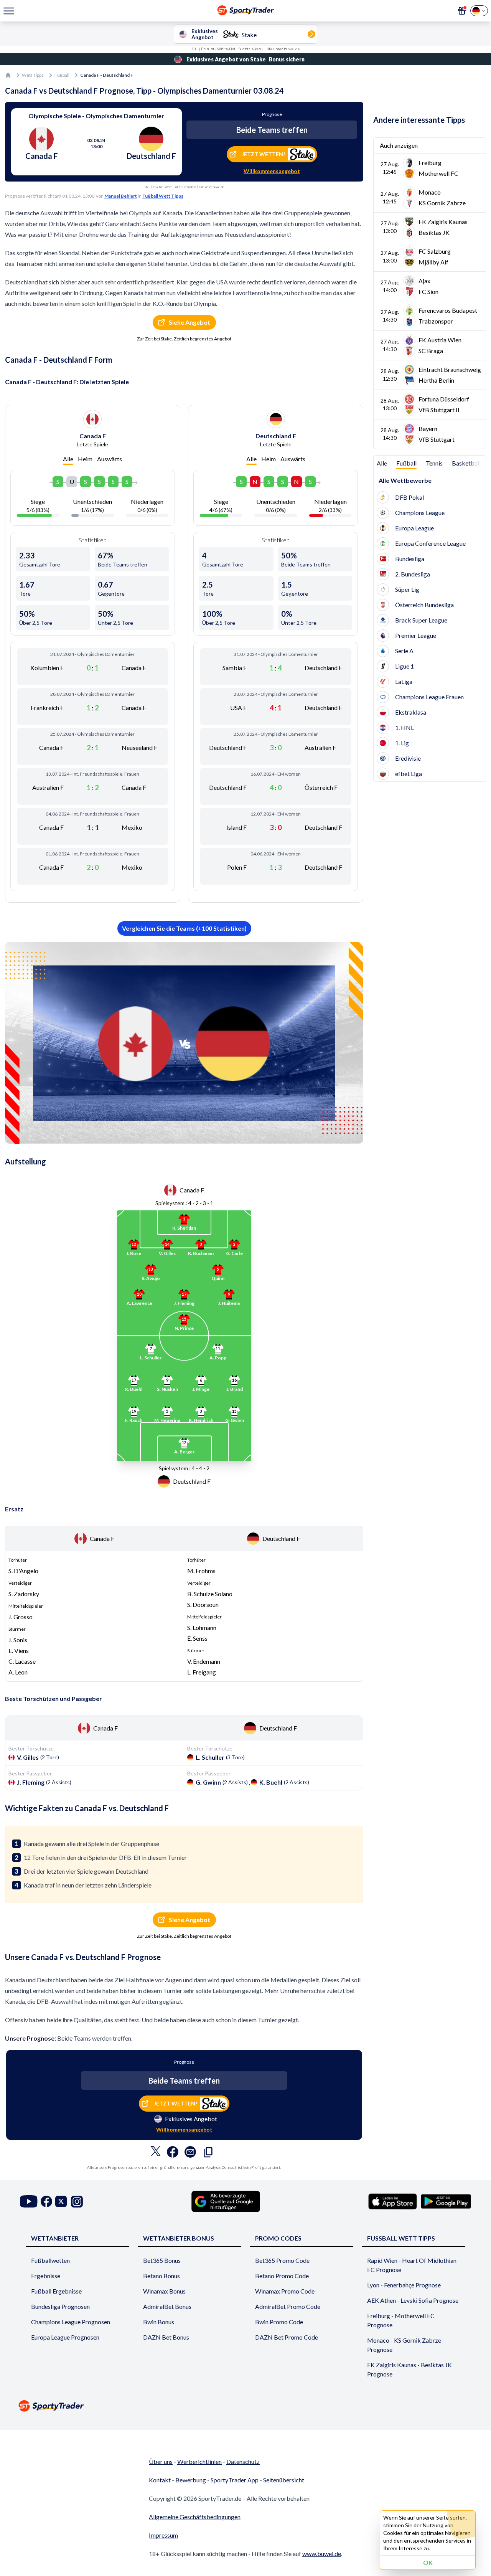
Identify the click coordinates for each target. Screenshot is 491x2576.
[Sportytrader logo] (245, 2406)
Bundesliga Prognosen (60, 2306)
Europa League (414, 528)
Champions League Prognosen (71, 2322)
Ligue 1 (404, 666)
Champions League (420, 513)
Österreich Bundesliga (424, 605)
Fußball (62, 75)
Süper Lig (407, 589)
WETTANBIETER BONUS (179, 2238)
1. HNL (404, 727)
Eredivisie (408, 758)
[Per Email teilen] (190, 2154)
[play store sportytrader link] (446, 2201)
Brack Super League (421, 620)
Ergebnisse (46, 2276)
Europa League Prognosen (65, 2337)
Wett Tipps (33, 75)
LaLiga (404, 681)
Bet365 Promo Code (282, 2260)
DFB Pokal (409, 497)
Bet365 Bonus (162, 2260)
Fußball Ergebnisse (56, 2291)
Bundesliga (410, 559)
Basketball (466, 463)
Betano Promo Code (282, 2276)
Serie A (404, 651)
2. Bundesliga (413, 574)
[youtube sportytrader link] (29, 2202)
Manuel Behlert (121, 196)
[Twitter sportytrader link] (61, 2202)
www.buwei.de (322, 2554)
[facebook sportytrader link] (46, 2202)
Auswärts (110, 459)
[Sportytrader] (8, 75)
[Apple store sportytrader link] (393, 2201)
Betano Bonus (161, 2276)
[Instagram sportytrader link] (77, 2202)
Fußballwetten (50, 2260)
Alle (68, 459)
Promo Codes (278, 2238)
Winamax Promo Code (285, 2291)
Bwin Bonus (159, 2322)
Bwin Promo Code (279, 2322)
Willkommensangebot (272, 171)
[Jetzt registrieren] (462, 11)
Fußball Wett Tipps (163, 196)
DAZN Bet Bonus (166, 2337)
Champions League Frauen (429, 697)
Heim (85, 459)
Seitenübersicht (284, 2480)
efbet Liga (409, 774)
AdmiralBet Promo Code (288, 2306)
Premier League (416, 635)
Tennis (434, 463)
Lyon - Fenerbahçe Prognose (404, 2285)
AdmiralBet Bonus (167, 2306)
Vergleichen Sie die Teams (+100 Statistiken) (184, 928)
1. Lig (402, 743)
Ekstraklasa (411, 712)
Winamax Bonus (164, 2291)
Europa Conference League (430, 543)
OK (428, 2562)
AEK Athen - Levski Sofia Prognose (413, 2300)
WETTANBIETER (55, 2238)
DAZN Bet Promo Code (287, 2337)
